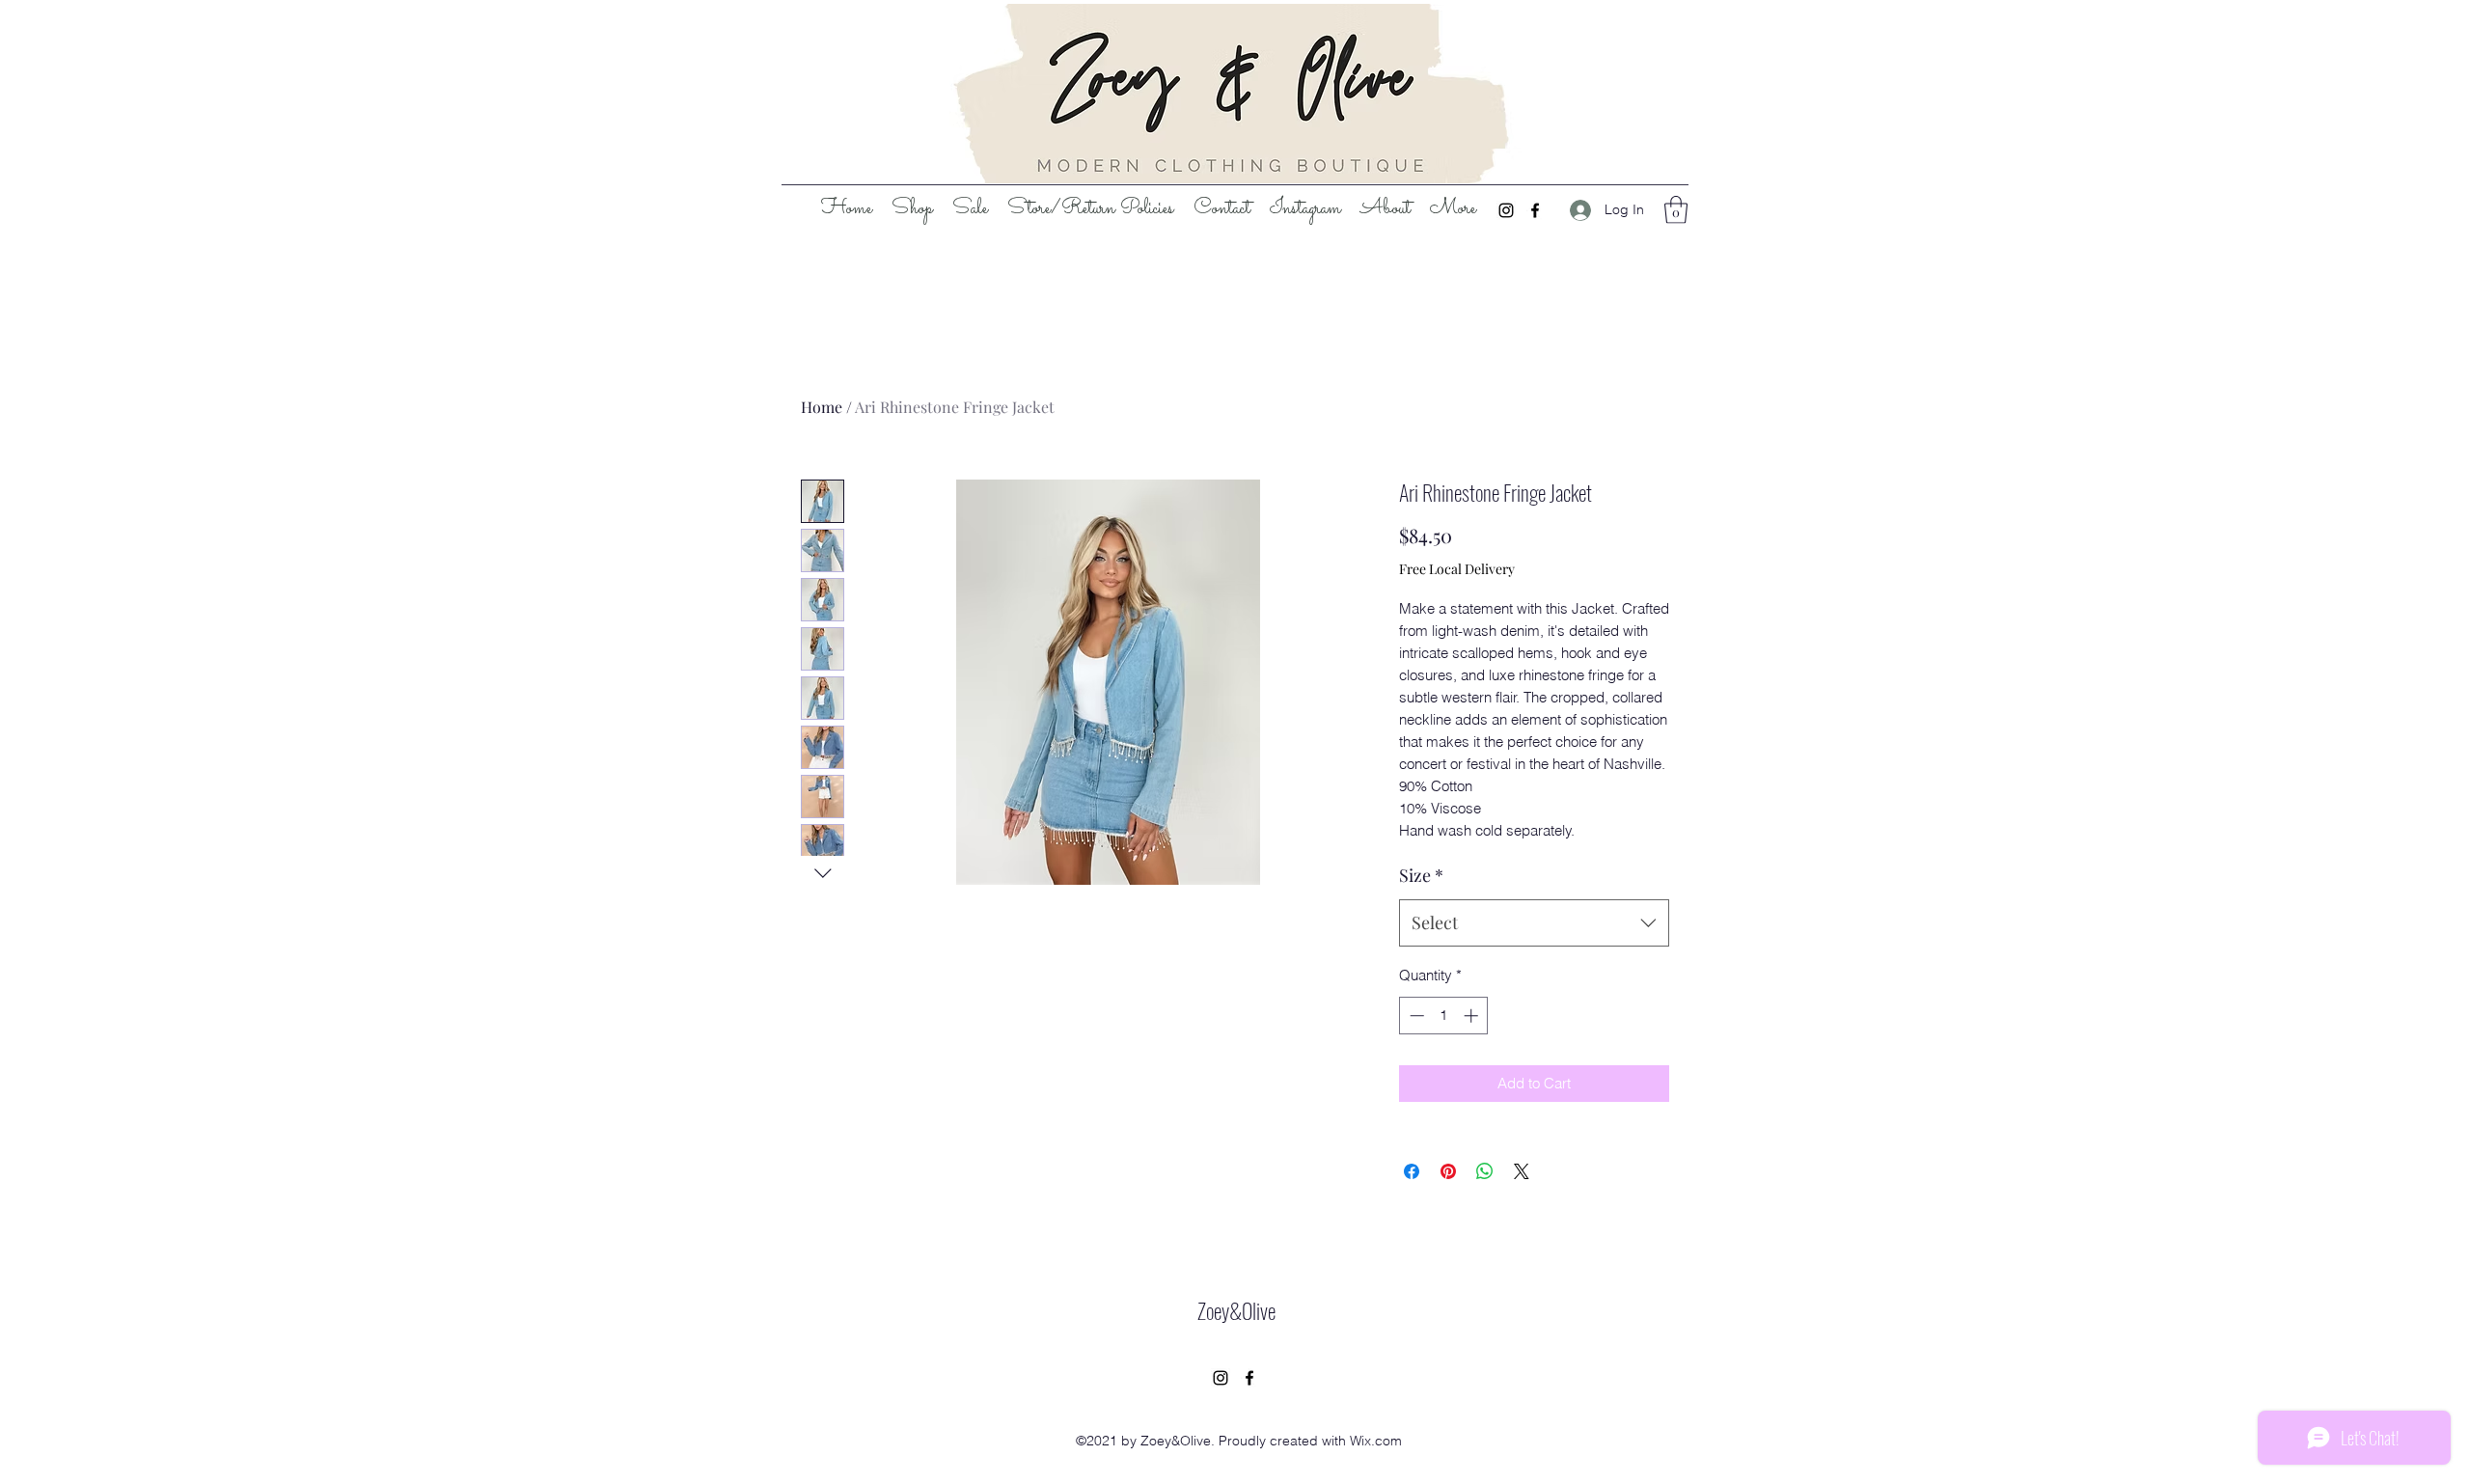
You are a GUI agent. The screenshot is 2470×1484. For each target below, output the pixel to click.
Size (1421, 875)
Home (822, 407)
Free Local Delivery (1457, 569)
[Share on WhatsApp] (1485, 1171)
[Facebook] (1535, 210)
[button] (1676, 210)
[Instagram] (1506, 210)
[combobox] (1534, 923)
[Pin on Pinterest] (1448, 1171)
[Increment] (1473, 1016)
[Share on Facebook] (1412, 1171)
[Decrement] (1415, 1016)
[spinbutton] (1444, 1016)
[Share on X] (1522, 1171)
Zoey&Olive (1236, 1310)
